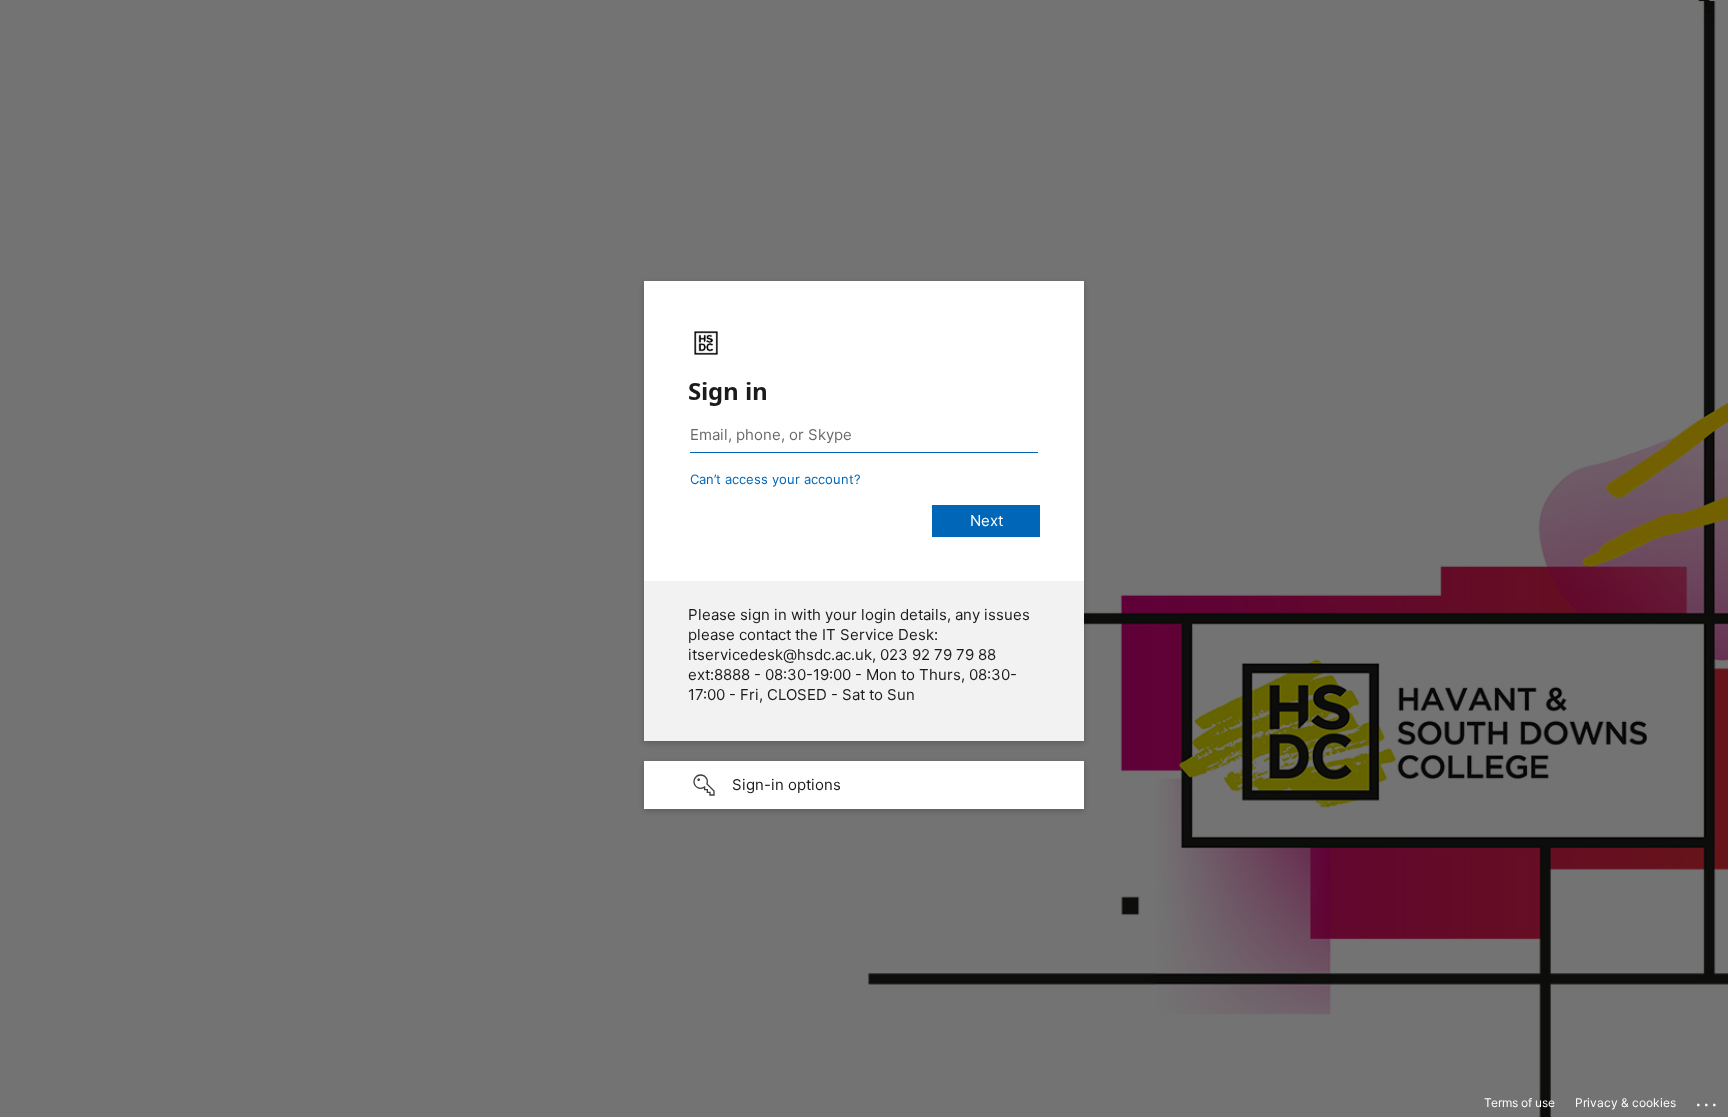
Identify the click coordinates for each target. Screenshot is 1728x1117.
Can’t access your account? (775, 479)
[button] (864, 785)
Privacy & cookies (1625, 1102)
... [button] (1708, 1100)
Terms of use (1519, 1102)
